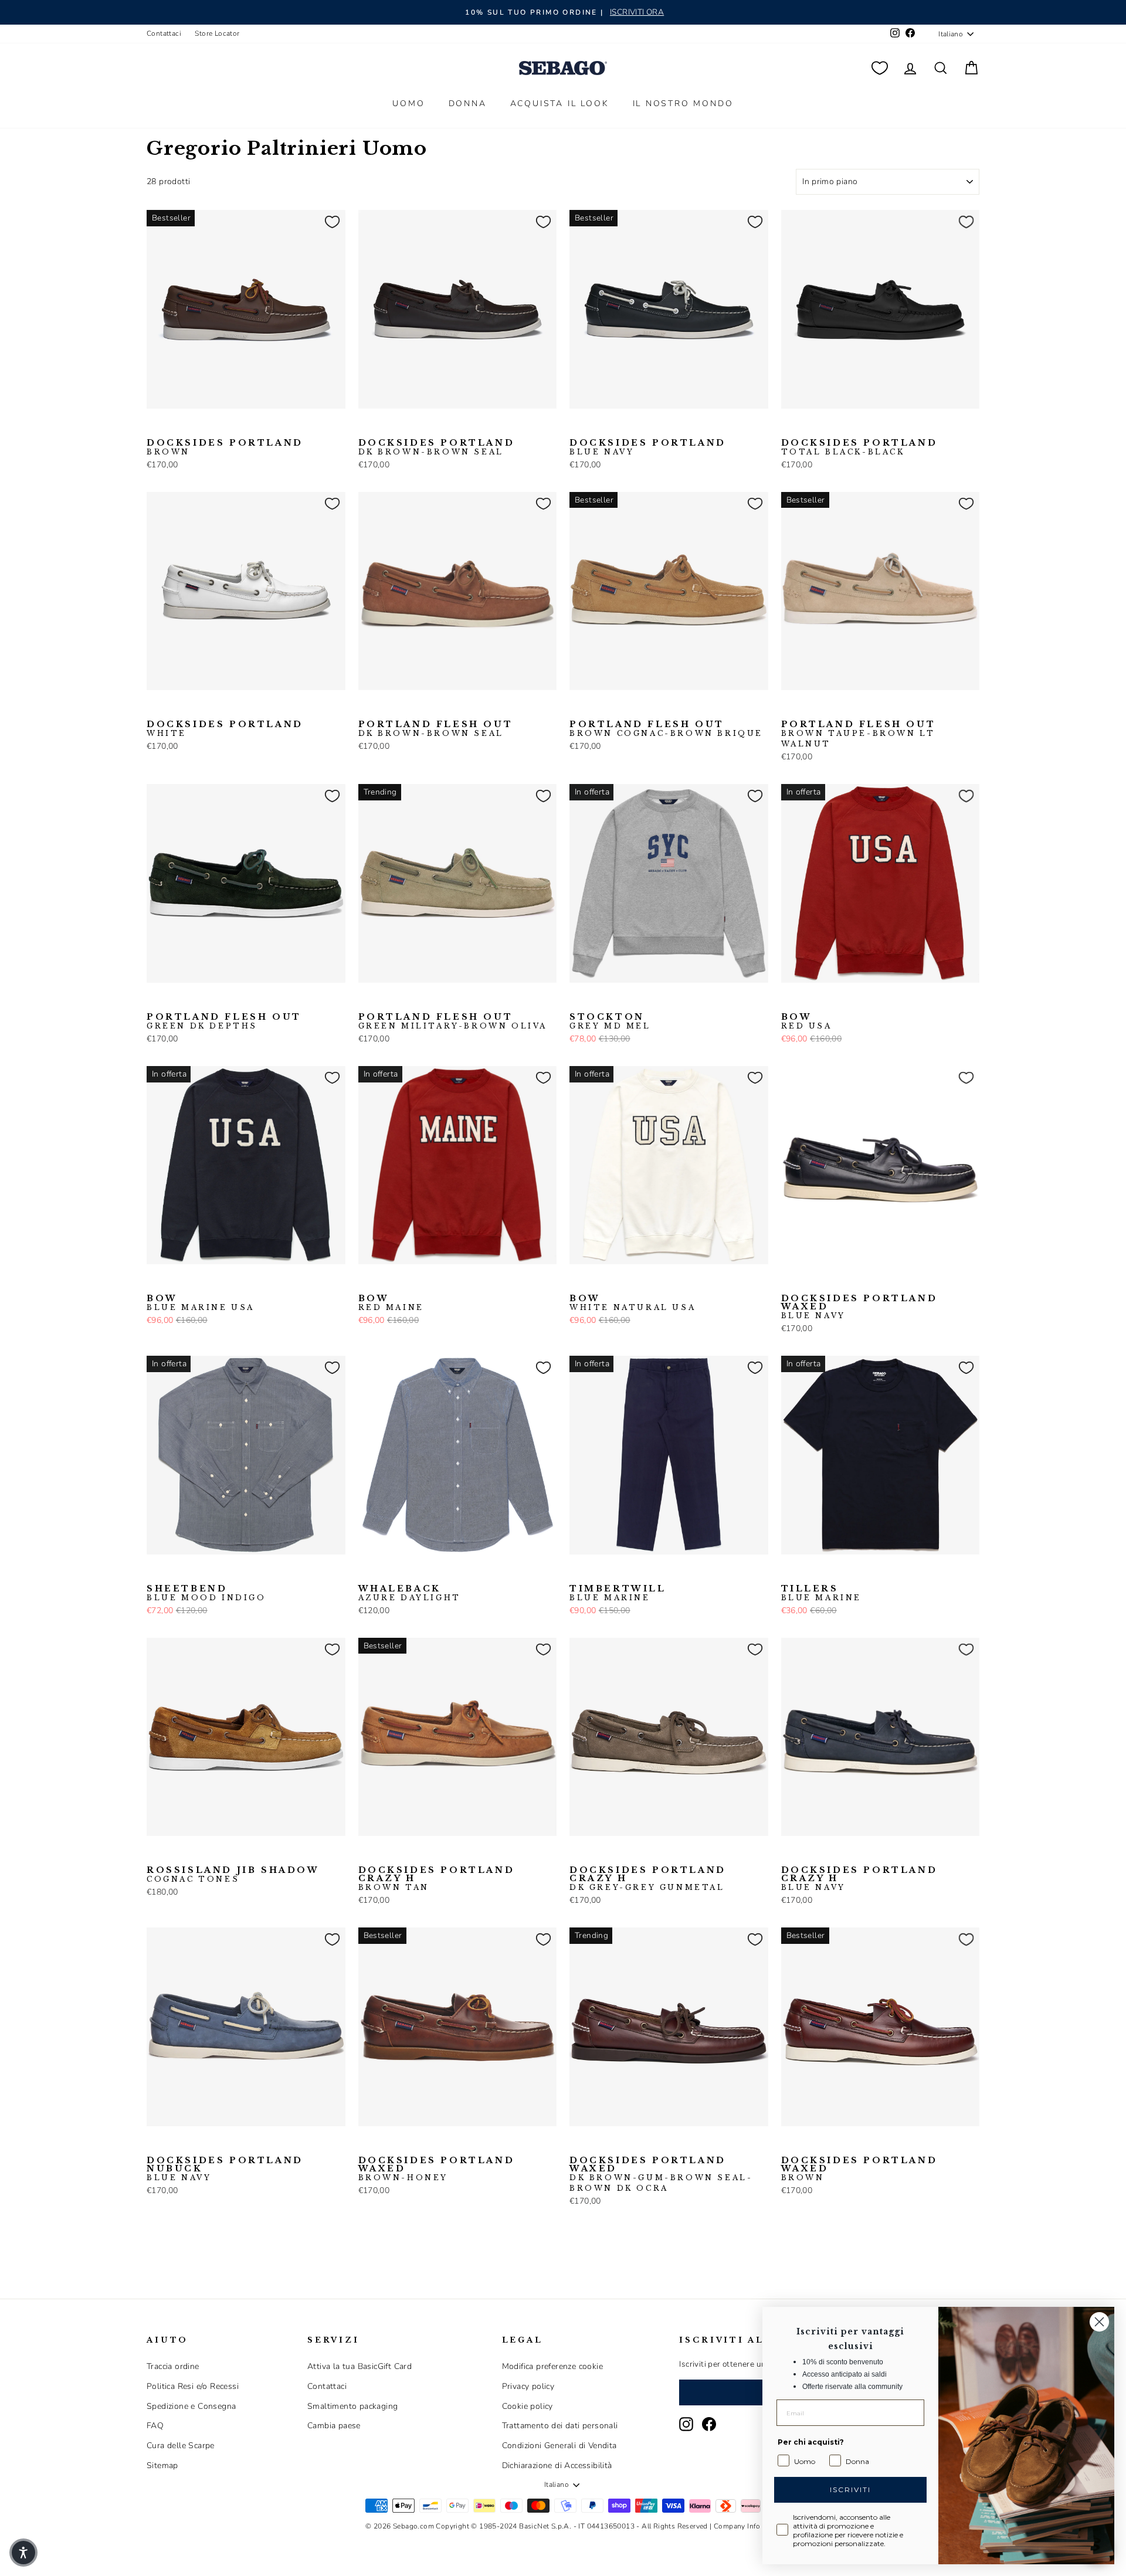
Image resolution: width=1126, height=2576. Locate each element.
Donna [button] (468, 103)
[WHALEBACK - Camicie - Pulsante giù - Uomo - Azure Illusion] (403, 1573)
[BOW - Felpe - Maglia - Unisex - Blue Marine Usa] (808, 1001)
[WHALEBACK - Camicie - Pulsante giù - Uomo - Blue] (422, 1573)
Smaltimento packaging (352, 2406)
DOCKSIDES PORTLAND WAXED (859, 1307)
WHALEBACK (410, 1593)
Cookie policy (528, 2406)
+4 (862, 1281)
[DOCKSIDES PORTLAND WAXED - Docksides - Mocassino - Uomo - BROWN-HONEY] (366, 2144)
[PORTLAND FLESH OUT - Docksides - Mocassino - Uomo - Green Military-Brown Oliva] (366, 1001)
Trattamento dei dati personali (560, 2426)
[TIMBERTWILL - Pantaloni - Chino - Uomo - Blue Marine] (577, 1573)
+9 (440, 1572)
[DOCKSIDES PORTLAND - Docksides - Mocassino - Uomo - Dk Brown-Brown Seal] (192, 427)
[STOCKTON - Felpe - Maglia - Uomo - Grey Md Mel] (577, 1001)
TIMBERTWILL (618, 1593)
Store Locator (217, 33)
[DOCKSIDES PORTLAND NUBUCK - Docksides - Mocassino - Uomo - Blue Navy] (154, 2144)
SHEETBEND (206, 1593)
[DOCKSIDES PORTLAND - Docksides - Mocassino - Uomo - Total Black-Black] (211, 427)
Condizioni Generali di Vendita (559, 2446)
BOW (807, 1021)
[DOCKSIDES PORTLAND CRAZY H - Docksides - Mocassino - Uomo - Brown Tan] (366, 1854)
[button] (23, 2553)
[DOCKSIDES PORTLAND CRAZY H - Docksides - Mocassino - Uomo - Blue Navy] (385, 1854)
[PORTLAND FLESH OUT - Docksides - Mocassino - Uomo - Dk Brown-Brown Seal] (366, 708)
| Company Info (735, 2526)
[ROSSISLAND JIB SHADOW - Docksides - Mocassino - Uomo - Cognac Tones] (154, 1854)
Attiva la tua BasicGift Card (359, 2366)
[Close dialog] (1099, 2322)
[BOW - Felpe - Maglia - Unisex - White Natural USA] (845, 1001)
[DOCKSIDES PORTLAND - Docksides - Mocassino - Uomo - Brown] (154, 427)
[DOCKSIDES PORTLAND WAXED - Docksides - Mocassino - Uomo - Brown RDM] (845, 1282)
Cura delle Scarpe (181, 2446)
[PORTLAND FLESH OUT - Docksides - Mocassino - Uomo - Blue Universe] (403, 708)
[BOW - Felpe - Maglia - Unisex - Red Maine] (826, 1001)
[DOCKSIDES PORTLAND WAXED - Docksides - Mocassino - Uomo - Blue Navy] (789, 1282)
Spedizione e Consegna (191, 2406)
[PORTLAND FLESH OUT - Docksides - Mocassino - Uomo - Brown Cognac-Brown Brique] (422, 708)
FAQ (155, 2426)
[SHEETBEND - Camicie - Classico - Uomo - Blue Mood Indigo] (154, 1573)
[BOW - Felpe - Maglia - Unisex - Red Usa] (789, 1001)
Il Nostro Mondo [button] (683, 103)
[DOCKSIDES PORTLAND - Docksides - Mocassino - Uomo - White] (154, 708)
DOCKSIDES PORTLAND (225, 447)
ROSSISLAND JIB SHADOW (233, 1875)
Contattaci (164, 33)
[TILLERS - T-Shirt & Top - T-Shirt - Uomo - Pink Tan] (808, 1573)
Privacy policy (528, 2386)
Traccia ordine (173, 2366)
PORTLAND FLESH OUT (436, 729)
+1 (228, 426)
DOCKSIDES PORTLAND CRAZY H (437, 1879)
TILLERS (822, 1593)
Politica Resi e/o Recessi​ (193, 2386)
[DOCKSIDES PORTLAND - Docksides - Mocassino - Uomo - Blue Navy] (173, 427)
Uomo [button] (408, 103)
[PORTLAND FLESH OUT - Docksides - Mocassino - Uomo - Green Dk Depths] (154, 1001)
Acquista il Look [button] (560, 103)
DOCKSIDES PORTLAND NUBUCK (225, 2169)
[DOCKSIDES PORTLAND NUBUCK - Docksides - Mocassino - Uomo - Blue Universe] (192, 2144)
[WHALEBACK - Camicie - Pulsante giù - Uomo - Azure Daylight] (366, 1573)
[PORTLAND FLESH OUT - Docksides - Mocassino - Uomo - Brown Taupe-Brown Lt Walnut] (633, 708)
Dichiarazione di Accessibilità (557, 2465)
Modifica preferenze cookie (552, 2366)
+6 (440, 707)
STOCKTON (610, 1021)
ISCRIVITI (850, 2490)
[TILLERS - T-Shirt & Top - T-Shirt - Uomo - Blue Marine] (789, 1573)
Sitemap (162, 2465)
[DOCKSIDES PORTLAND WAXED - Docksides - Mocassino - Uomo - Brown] (826, 1282)
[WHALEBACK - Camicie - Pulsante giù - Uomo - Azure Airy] (385, 1573)
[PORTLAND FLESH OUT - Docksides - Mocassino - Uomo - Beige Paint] (385, 708)
